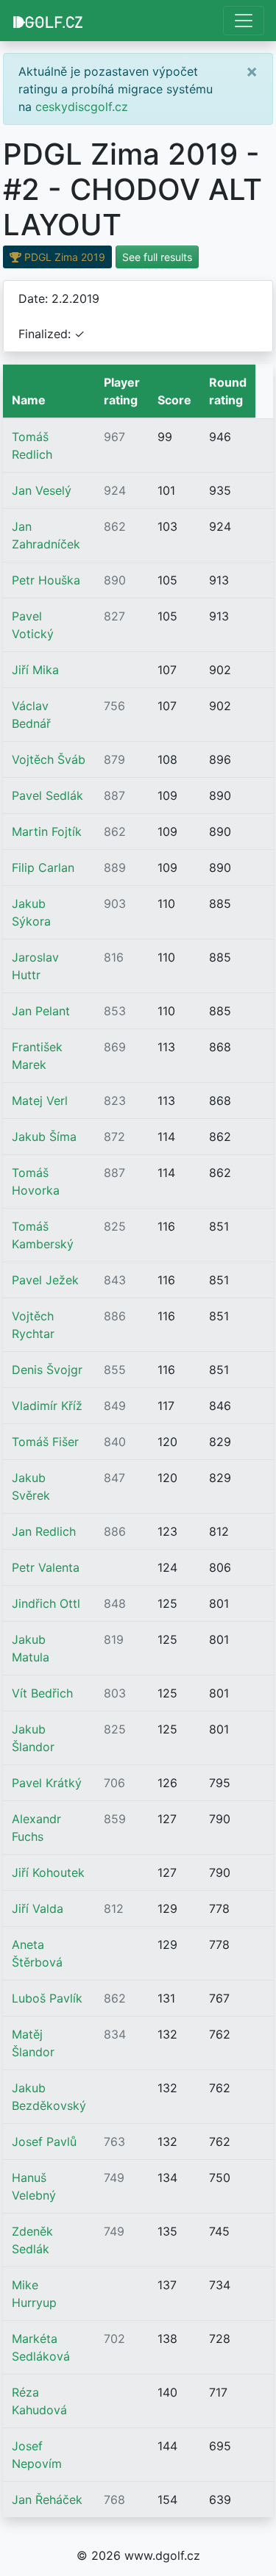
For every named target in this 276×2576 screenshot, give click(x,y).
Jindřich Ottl (46, 1603)
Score (174, 400)
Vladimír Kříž (47, 1406)
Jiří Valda (38, 1908)
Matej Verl (40, 1101)
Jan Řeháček (47, 2500)
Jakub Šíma (44, 1137)
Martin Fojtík (47, 831)
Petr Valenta (46, 1567)
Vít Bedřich (42, 1693)
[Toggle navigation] (244, 21)
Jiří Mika (35, 670)
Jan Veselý (42, 490)
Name (29, 400)
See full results (157, 257)
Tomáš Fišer (45, 1442)
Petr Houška (46, 580)
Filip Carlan (43, 867)
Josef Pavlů (44, 2142)
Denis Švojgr (47, 1370)
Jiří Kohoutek (48, 1872)
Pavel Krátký (47, 1783)
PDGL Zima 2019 (63, 257)
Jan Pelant (41, 1011)
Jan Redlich (44, 1531)
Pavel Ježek (45, 1280)
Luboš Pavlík (47, 1998)
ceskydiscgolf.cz (82, 107)
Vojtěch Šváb (49, 759)
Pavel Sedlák (47, 795)
